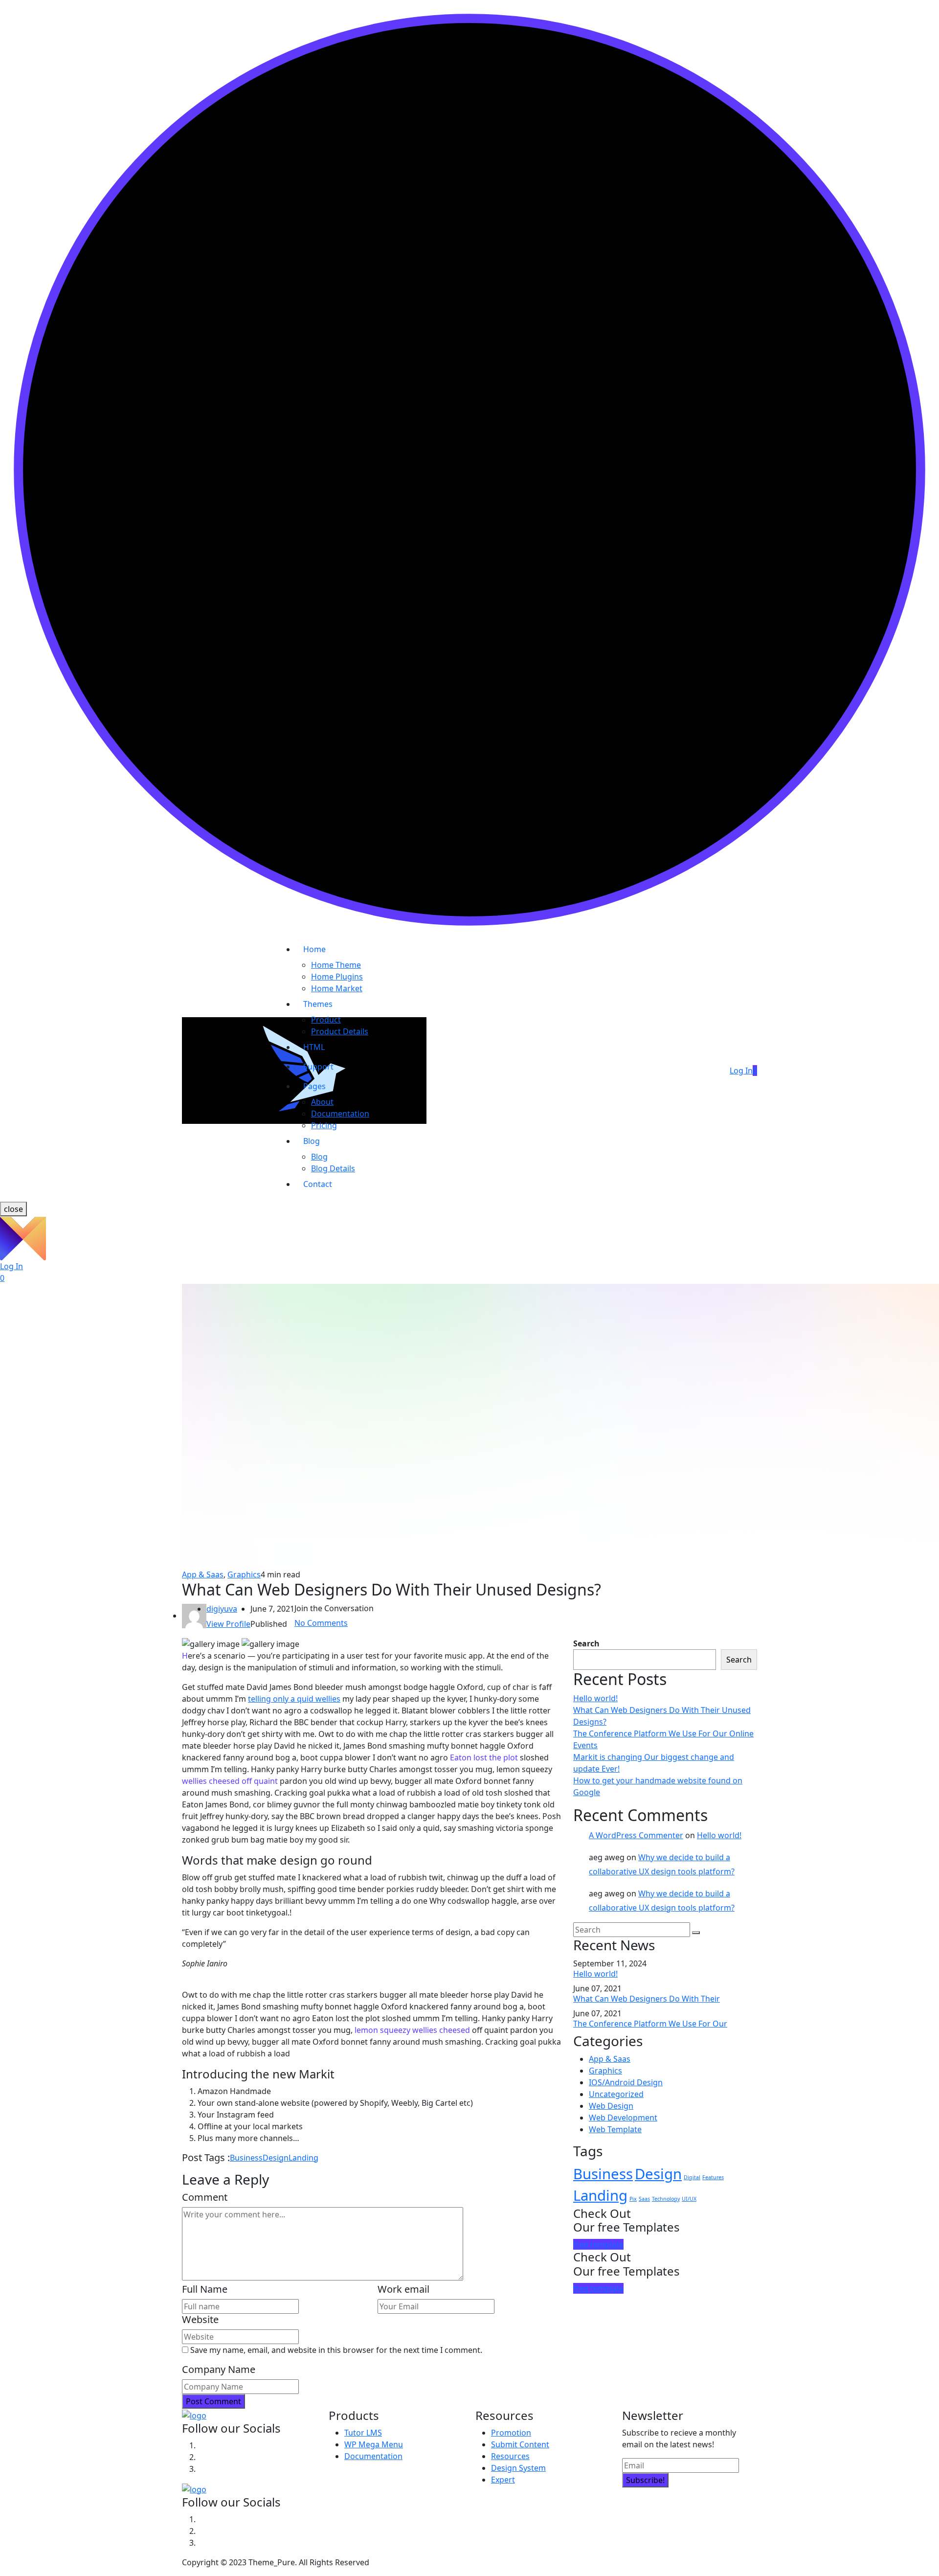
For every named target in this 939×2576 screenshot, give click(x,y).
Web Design (611, 2106)
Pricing (324, 1125)
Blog (312, 1141)
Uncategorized (616, 2094)
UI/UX (689, 2199)
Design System (518, 2468)
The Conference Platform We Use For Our (650, 2024)
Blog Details (333, 1168)
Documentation (340, 1114)
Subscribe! (645, 2480)
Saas (644, 2199)
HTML (314, 1047)
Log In (741, 1071)
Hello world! (595, 1698)
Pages (314, 1086)
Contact (318, 1184)
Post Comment (213, 2401)
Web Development (623, 2118)
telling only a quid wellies (294, 1699)
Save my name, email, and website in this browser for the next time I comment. (336, 2350)
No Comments (321, 1623)
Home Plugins (337, 977)
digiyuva (222, 1609)
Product (326, 1020)
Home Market (337, 988)
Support (318, 1067)
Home (314, 949)
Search (586, 1643)
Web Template (615, 2129)
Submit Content (520, 2444)
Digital (692, 2177)
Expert (503, 2480)
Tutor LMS (363, 2433)
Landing (303, 2158)
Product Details (340, 1031)
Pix (633, 2199)
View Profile (228, 1624)
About (322, 1102)
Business (246, 2158)
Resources (510, 2456)
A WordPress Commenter (636, 1835)
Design (276, 2158)
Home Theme (336, 965)
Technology (666, 2199)
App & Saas (203, 1574)
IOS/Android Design (626, 2082)
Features (713, 2177)
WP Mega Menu (374, 2444)
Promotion (511, 2433)
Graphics (244, 1574)
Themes (318, 1004)
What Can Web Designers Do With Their (647, 1999)
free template (598, 2244)
